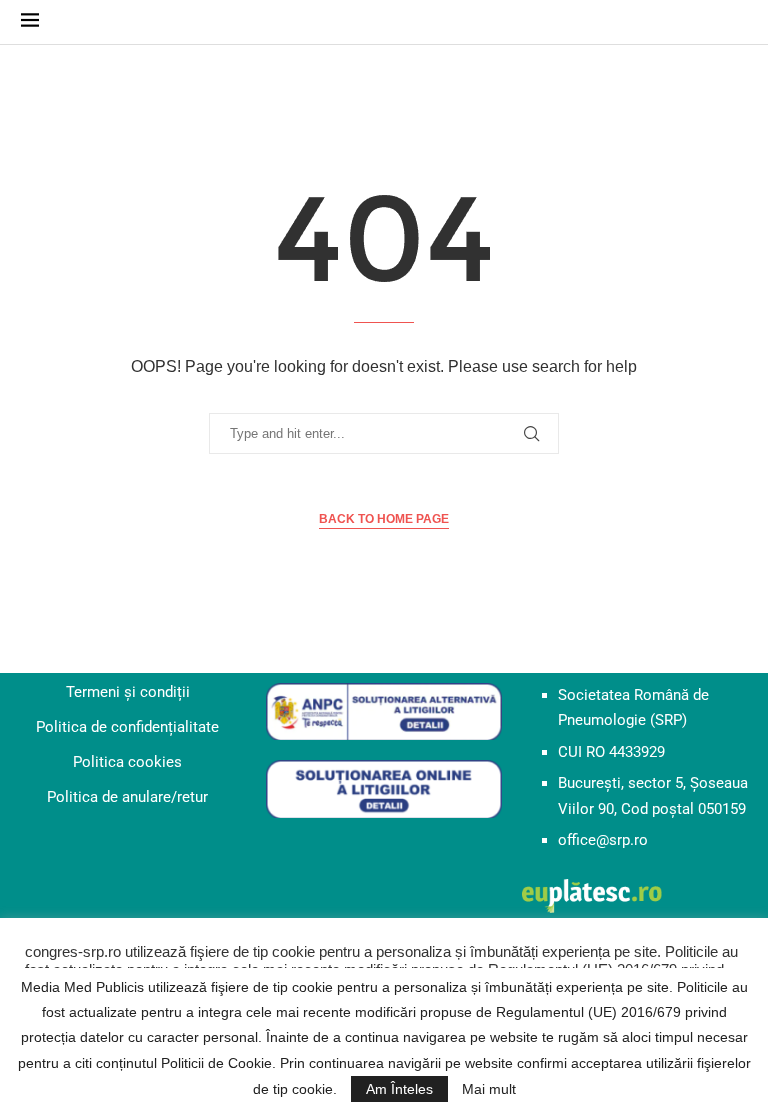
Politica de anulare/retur (127, 797)
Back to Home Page (384, 519)
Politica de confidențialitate (127, 727)
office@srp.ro (603, 840)
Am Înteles (399, 1089)
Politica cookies (127, 762)
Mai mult (489, 1089)
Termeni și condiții (128, 692)
